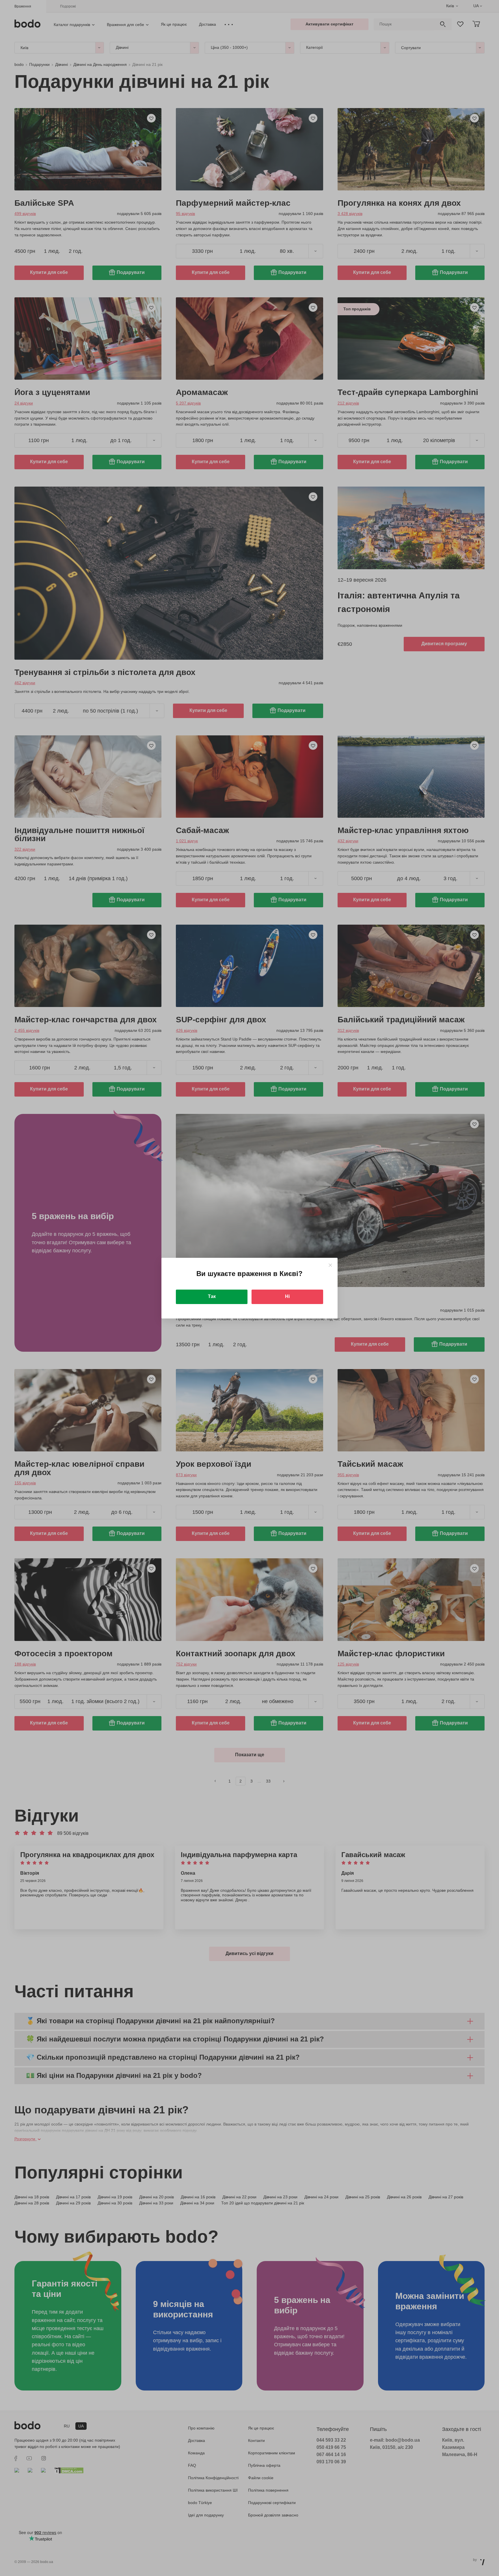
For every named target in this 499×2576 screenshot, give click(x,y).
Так (212, 1296)
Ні (287, 1296)
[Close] (330, 1265)
